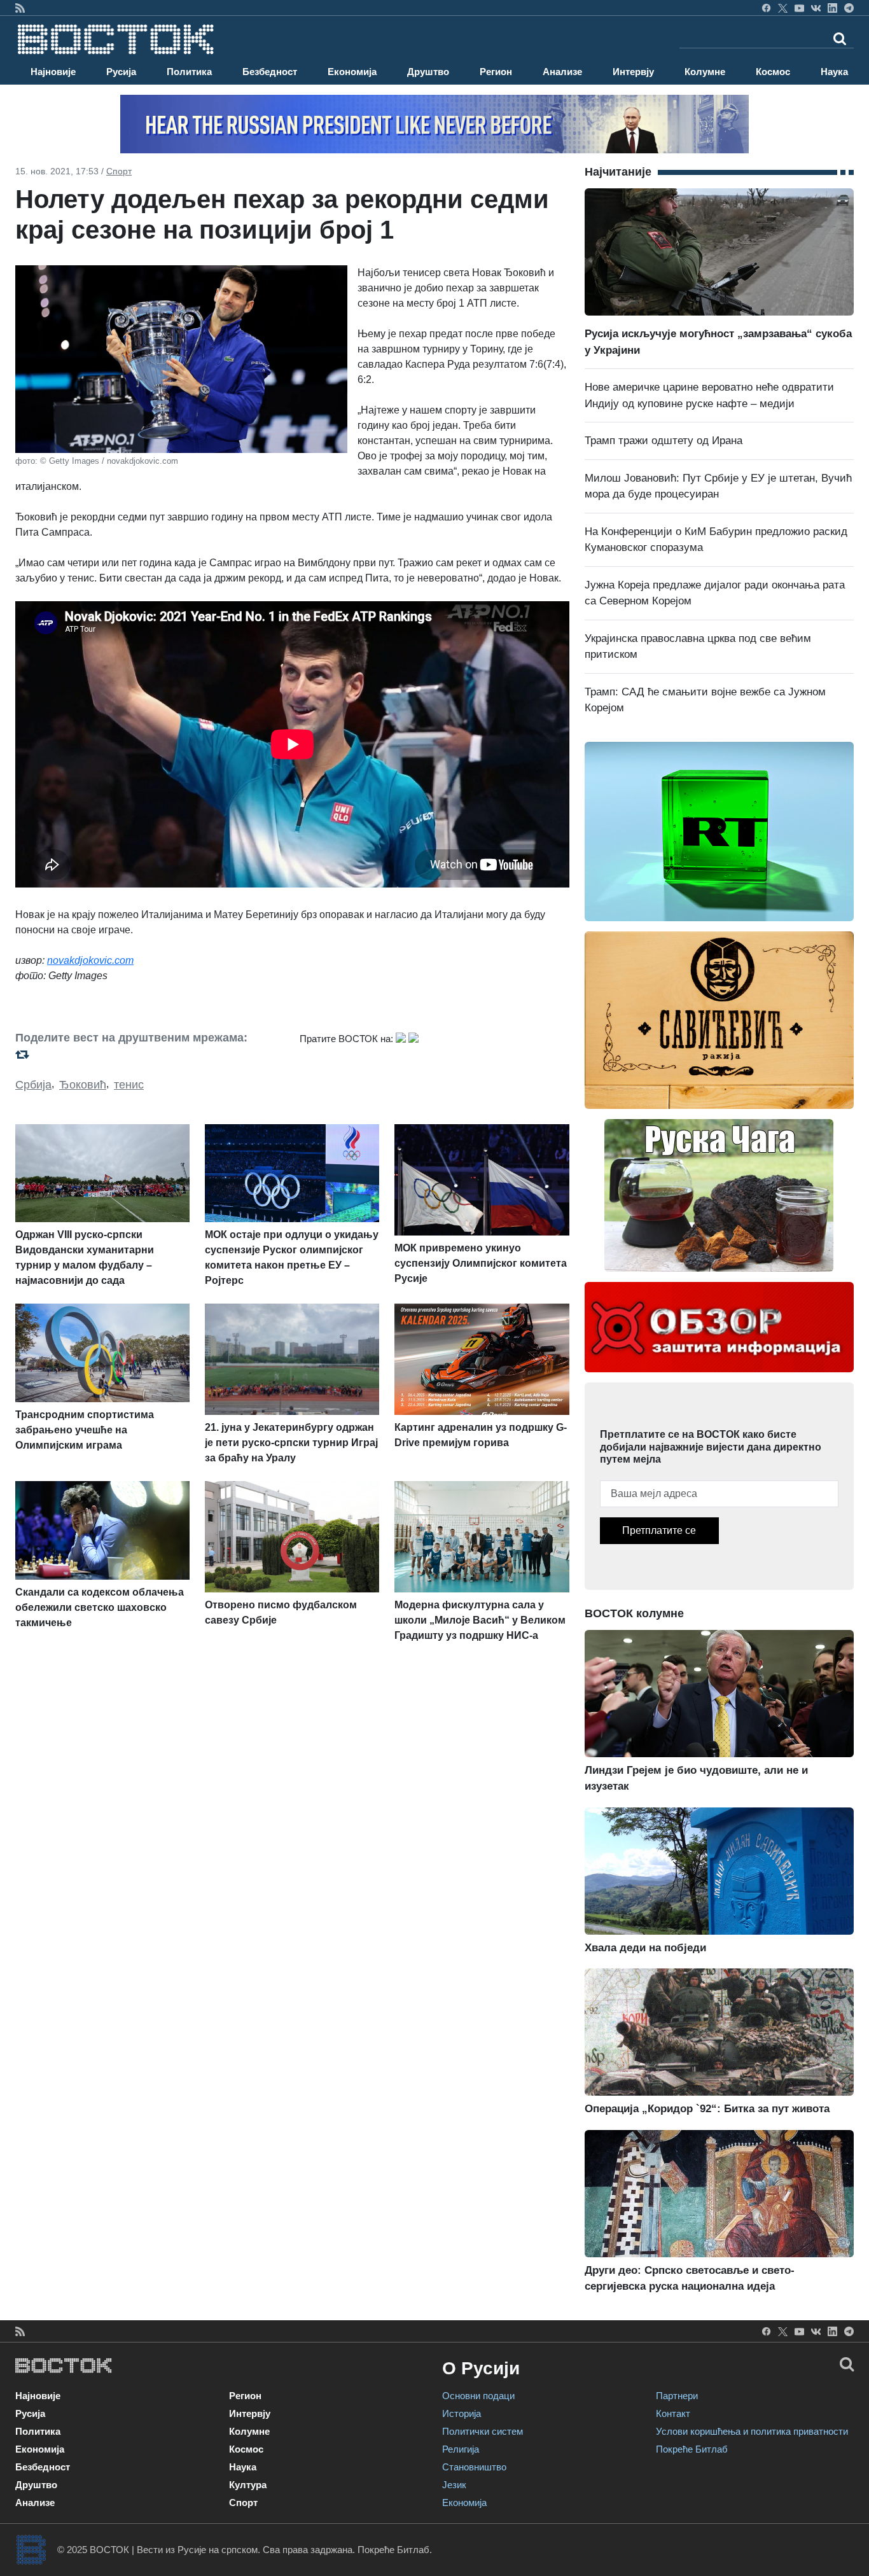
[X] (783, 8)
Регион (496, 72)
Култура (248, 2485)
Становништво (474, 2467)
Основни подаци (478, 2396)
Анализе (562, 72)
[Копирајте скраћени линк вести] (150, 1054)
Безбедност (270, 72)
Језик (454, 2485)
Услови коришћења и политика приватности (752, 2431)
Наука (834, 72)
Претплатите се (659, 1530)
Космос (773, 72)
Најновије (53, 72)
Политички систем (483, 2431)
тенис (129, 1085)
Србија (33, 1085)
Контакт (673, 2413)
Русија (121, 72)
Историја (462, 2413)
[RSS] (20, 8)
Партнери (677, 2396)
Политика (189, 72)
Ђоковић (83, 1085)
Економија (352, 72)
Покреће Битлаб (692, 2449)
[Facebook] (766, 8)
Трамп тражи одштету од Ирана (664, 441)
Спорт (119, 171)
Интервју (633, 72)
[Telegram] (849, 8)
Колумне (705, 72)
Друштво (428, 72)
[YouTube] (799, 8)
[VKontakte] (816, 8)
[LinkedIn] (832, 8)
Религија (461, 2449)
